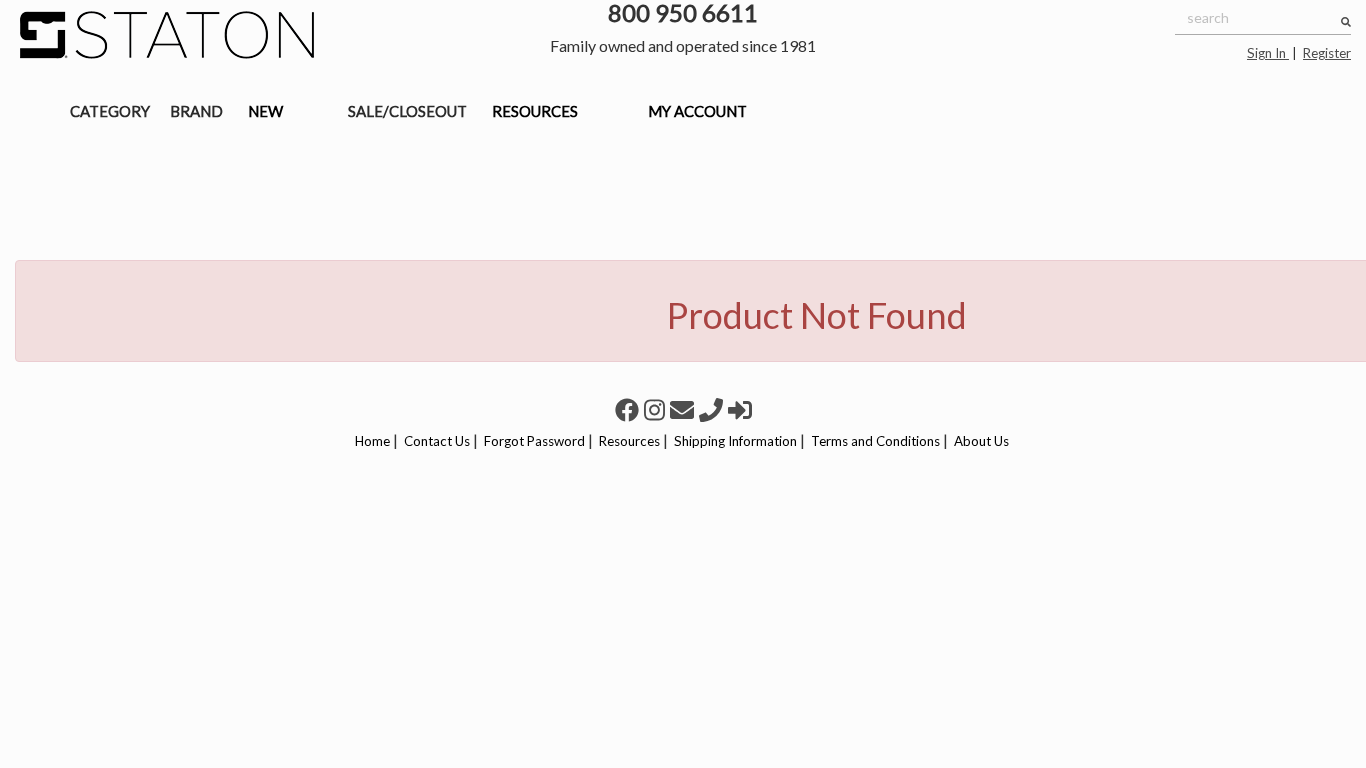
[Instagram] (657, 409)
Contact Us (437, 441)
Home (372, 441)
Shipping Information (735, 441)
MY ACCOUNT (697, 111)
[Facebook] (629, 409)
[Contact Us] (684, 409)
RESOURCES (535, 111)
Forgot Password (534, 441)
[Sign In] (740, 409)
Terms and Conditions (875, 441)
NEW (265, 111)
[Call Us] (713, 409)
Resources (629, 441)
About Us (981, 441)
